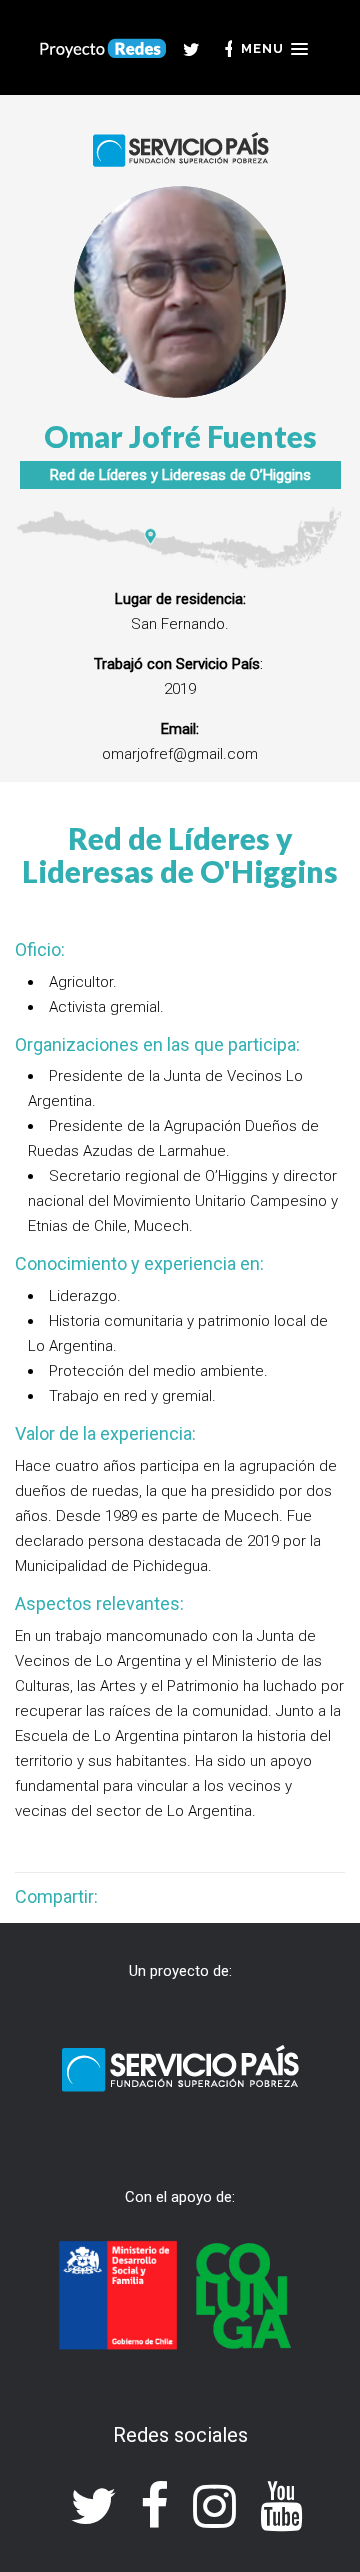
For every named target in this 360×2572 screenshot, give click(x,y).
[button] (274, 49)
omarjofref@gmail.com (180, 754)
